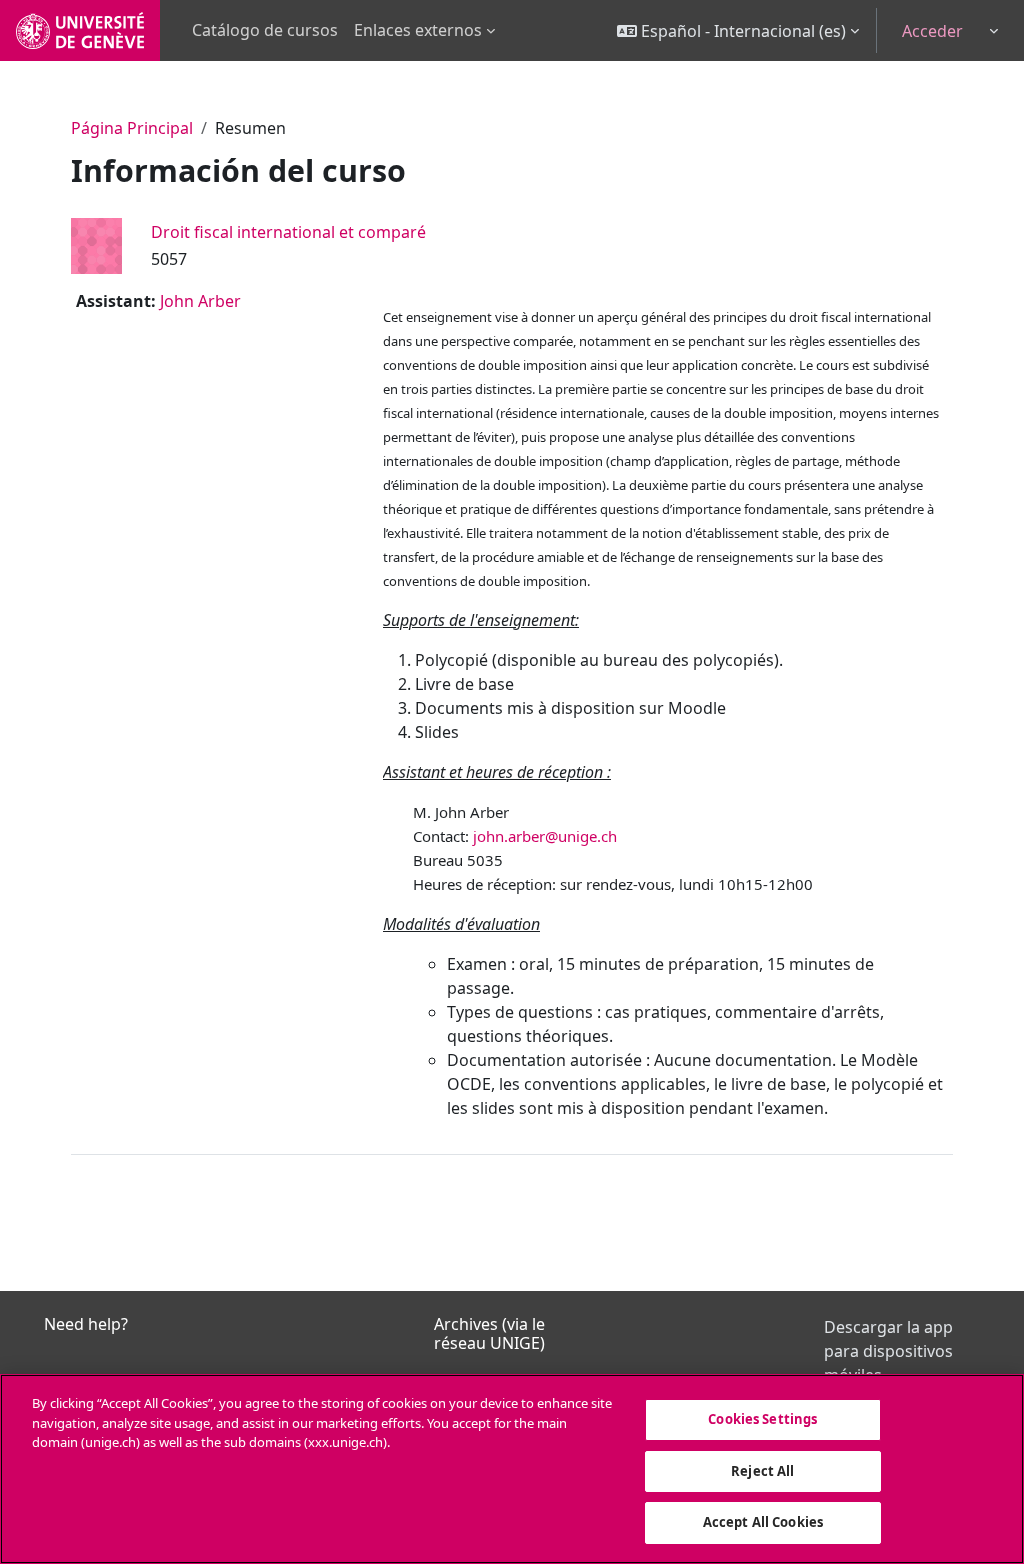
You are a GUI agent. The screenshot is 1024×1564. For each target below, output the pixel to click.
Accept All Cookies (763, 1522)
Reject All (762, 1471)
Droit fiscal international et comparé (288, 232)
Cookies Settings (762, 1419)
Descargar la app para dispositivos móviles (888, 1351)
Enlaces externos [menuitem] (418, 30)
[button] (738, 30)
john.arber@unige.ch (545, 836)
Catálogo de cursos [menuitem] (265, 30)
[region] (512, 1469)
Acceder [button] (932, 31)
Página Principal (132, 128)
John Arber (200, 301)
